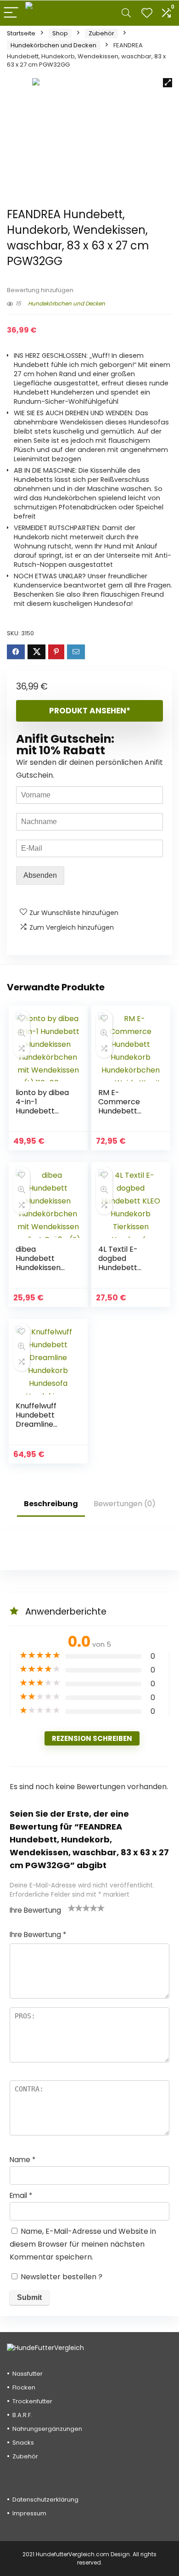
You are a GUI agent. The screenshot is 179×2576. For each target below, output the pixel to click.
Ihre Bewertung (35, 1910)
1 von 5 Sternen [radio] (72, 1908)
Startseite (21, 33)
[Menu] (11, 13)
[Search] (126, 13)
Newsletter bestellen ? (61, 2277)
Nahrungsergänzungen (47, 2429)
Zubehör (101, 33)
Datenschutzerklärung (45, 2500)
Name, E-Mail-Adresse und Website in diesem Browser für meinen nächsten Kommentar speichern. (83, 2244)
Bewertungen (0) (125, 1504)
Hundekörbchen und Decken (53, 45)
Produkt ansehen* (90, 711)
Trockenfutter (32, 2401)
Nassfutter (28, 2374)
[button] (168, 83)
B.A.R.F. (22, 2415)
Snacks (23, 2443)
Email (21, 2195)
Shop (60, 33)
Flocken (24, 2387)
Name (22, 2160)
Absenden (40, 875)
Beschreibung (51, 1504)
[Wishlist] (147, 13)
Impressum (29, 2513)
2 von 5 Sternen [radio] (75, 1908)
